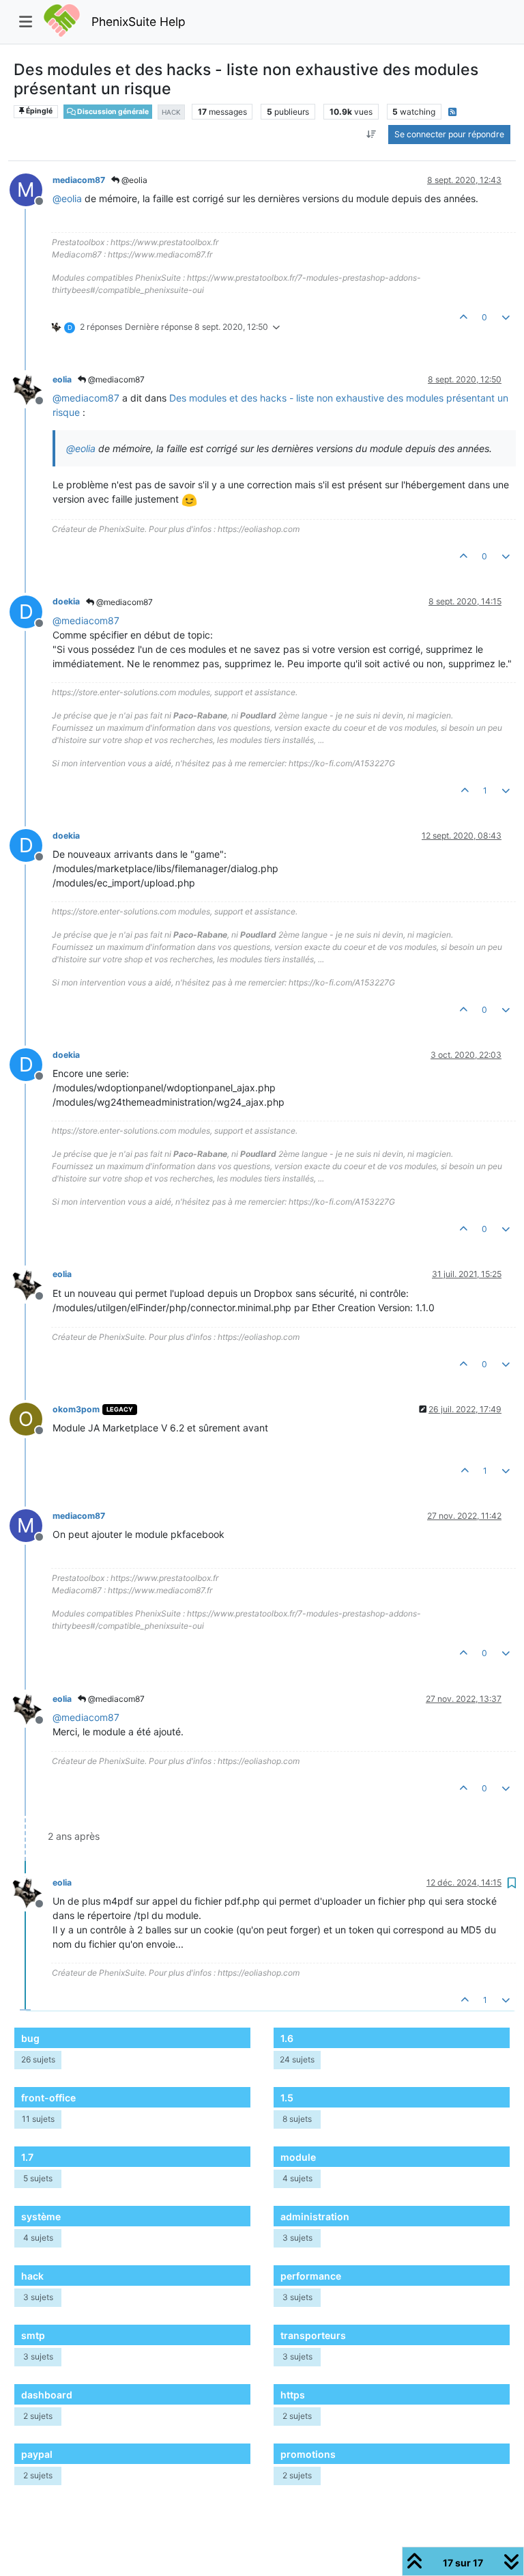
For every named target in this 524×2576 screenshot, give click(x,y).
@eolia (133, 180)
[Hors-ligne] (31, 388)
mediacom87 (79, 180)
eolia (62, 379)
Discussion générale (112, 112)
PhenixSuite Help (139, 22)
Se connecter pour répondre (449, 134)
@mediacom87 (115, 379)
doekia (66, 601)
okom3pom (76, 1409)
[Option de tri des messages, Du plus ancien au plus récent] (372, 135)
